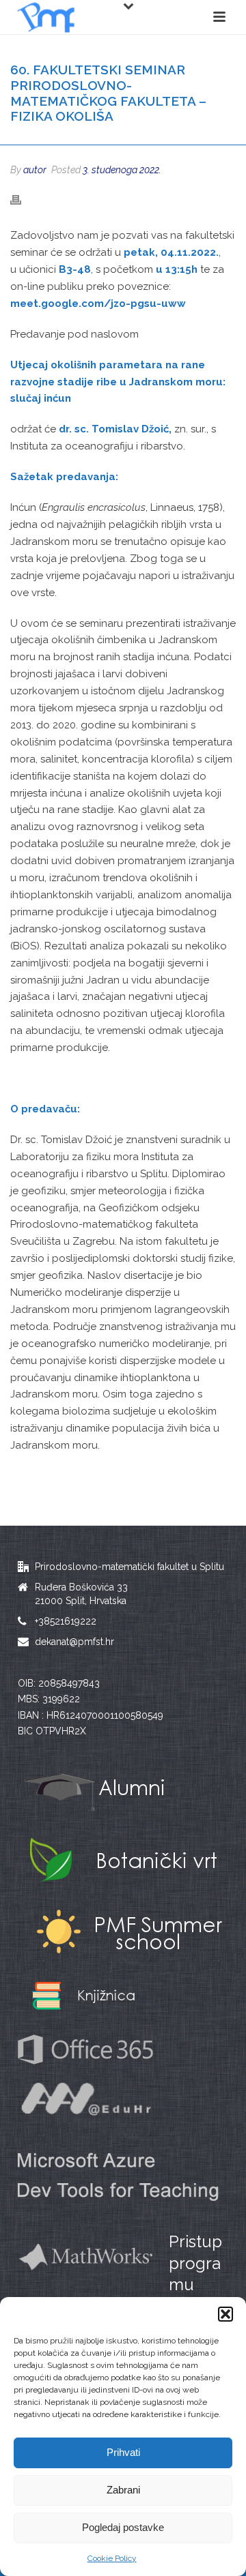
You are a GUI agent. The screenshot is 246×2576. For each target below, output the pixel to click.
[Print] (23, 199)
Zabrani (123, 2490)
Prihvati (123, 2452)
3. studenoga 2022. (122, 170)
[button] (225, 2314)
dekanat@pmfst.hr (74, 1642)
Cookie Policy (112, 2558)
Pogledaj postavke (123, 2527)
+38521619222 (66, 1621)
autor (35, 170)
